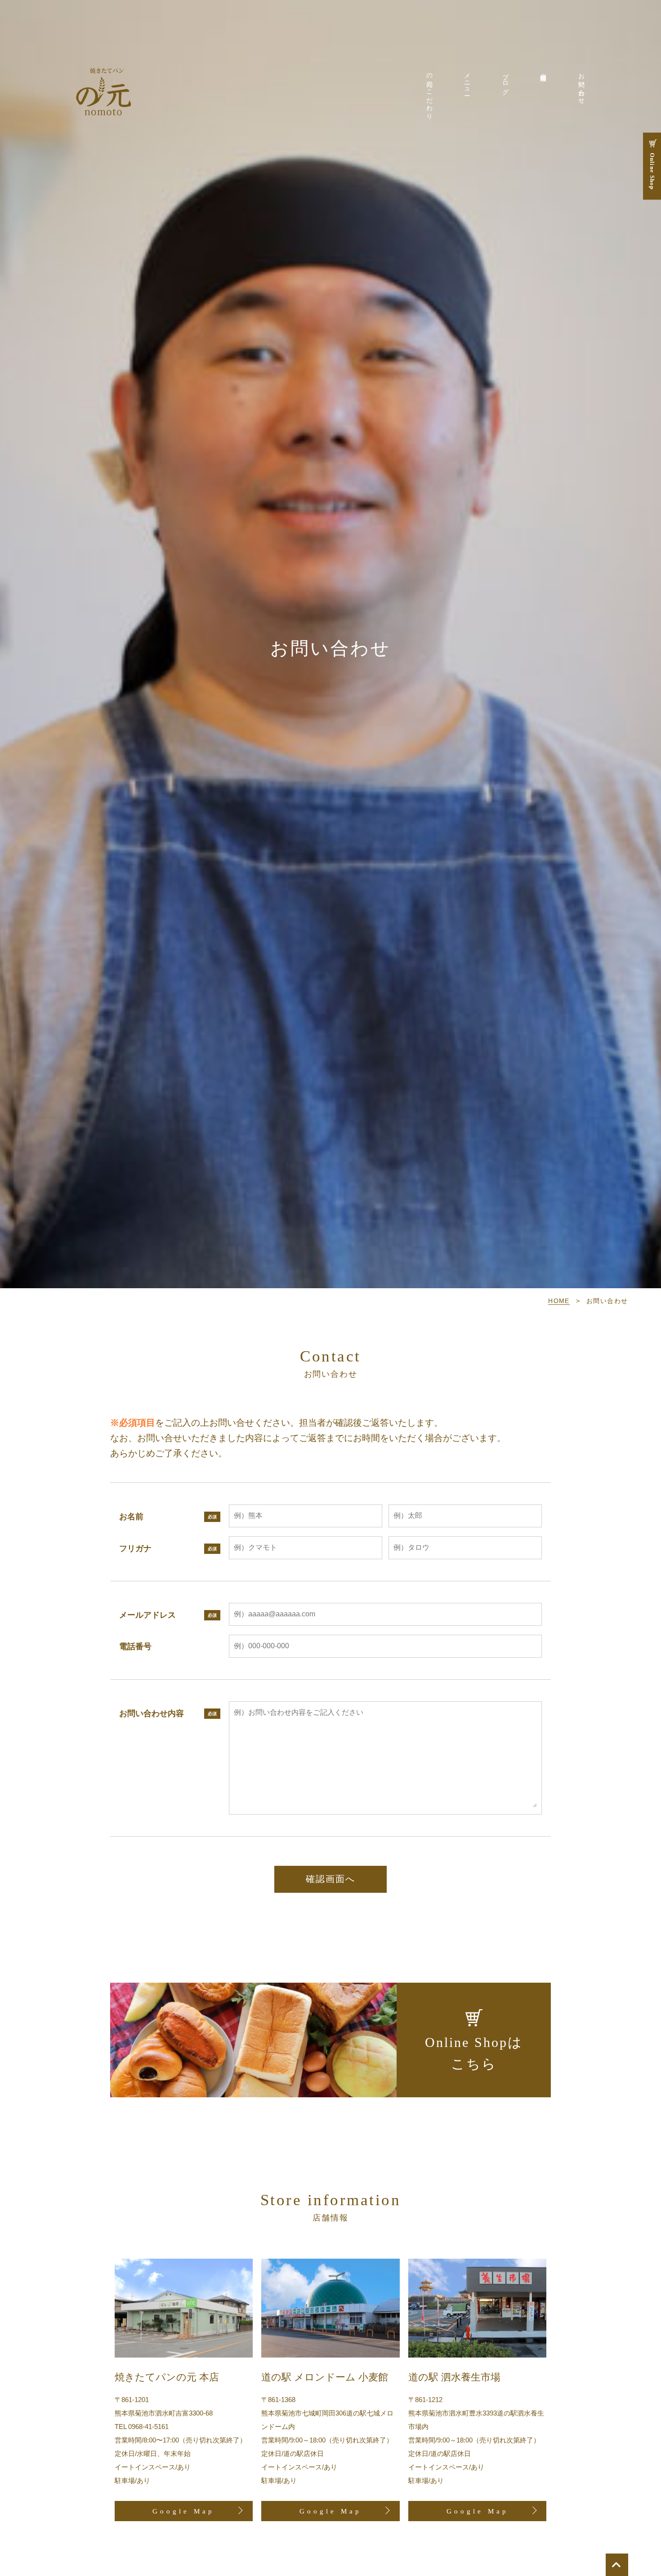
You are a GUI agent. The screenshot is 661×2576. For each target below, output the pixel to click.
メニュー (467, 81)
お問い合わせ (581, 85)
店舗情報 (543, 70)
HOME (559, 1301)
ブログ (505, 80)
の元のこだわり (429, 93)
